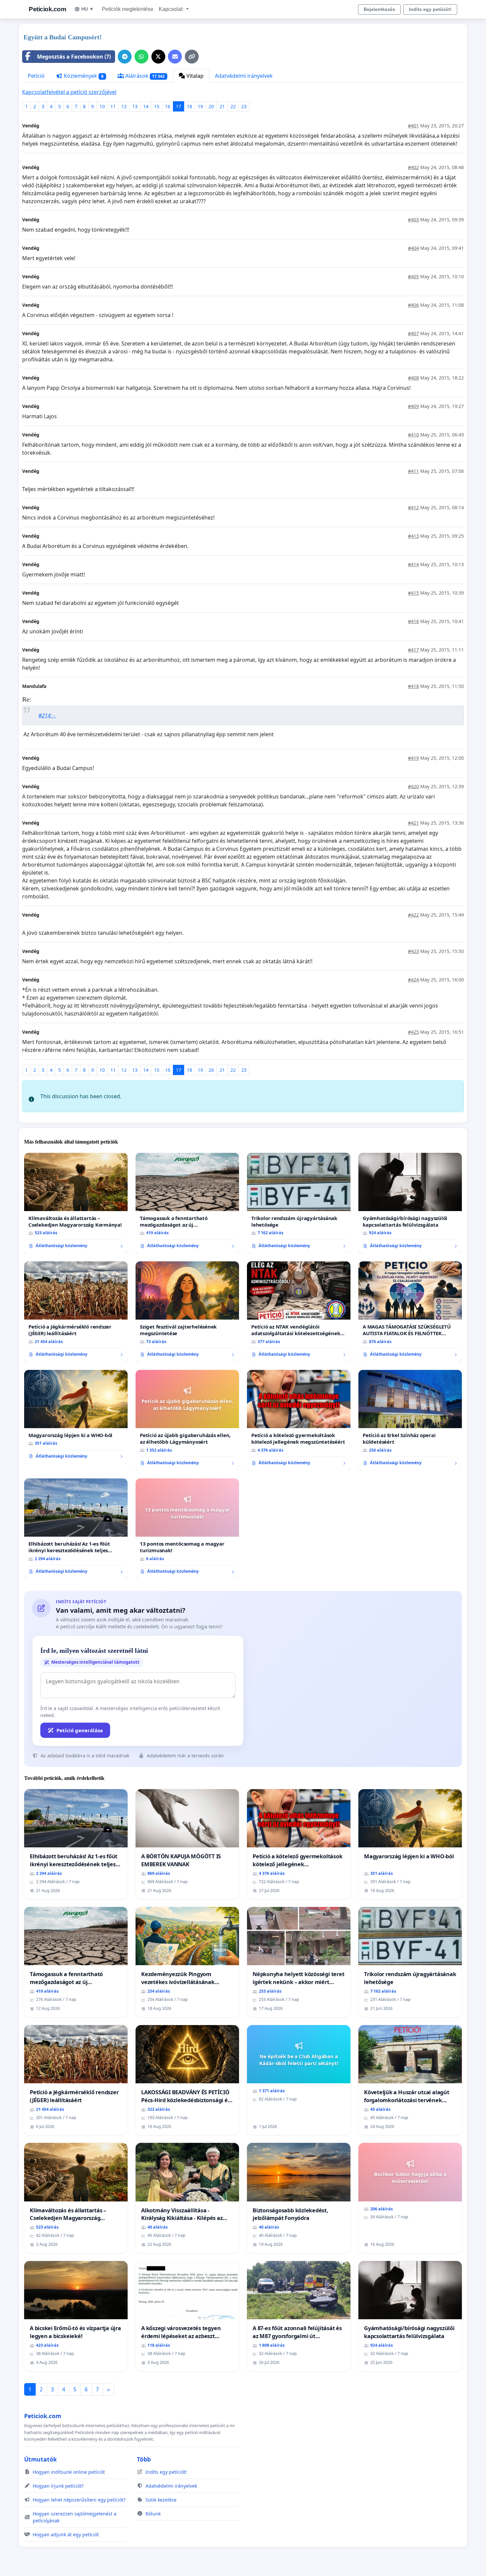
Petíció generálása (80, 1730)
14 (146, 106)
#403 (413, 220)
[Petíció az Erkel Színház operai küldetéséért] (410, 1420)
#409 (413, 406)
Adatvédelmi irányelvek (244, 76)
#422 (413, 915)
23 (244, 106)
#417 (413, 650)
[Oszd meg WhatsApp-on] (142, 57)
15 (157, 106)
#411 (413, 471)
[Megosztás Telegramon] (125, 57)
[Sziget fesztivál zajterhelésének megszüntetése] (187, 1312)
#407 (413, 333)
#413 (413, 536)
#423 (413, 951)
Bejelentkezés (379, 9)
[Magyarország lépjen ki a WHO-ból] (76, 1417)
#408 (413, 378)
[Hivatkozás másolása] (192, 57)
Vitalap (194, 76)
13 (135, 106)
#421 (413, 823)
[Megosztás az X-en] (158, 57)
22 (233, 106)
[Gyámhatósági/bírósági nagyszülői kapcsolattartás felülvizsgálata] (410, 1203)
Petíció (36, 76)
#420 (413, 786)
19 (200, 106)
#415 (413, 593)
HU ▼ (88, 9)
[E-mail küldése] (175, 57)
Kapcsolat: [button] (172, 9)
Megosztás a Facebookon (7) (74, 57)
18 (189, 106)
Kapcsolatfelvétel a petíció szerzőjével (69, 92)
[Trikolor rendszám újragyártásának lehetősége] (299, 1203)
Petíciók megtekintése (128, 9)
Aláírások (144, 76)
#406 (413, 305)
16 (168, 106)
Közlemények (83, 76)
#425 (413, 1032)
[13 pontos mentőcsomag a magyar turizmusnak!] (187, 1529)
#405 (413, 276)
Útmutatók (40, 2459)
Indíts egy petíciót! (430, 9)
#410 (413, 435)
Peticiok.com (47, 9)
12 (124, 106)
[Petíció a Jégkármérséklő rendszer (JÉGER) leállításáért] (76, 1312)
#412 (413, 507)
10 (102, 106)
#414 (413, 564)
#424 (413, 980)
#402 (413, 167)
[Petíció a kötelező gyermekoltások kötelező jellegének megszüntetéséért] (299, 1420)
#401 (413, 126)
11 (113, 106)
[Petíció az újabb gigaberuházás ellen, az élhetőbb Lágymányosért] (187, 1420)
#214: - (47, 715)
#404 (413, 248)
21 (222, 106)
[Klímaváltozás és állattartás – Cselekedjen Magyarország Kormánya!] (76, 1203)
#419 (413, 758)
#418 (413, 686)
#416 (413, 621)
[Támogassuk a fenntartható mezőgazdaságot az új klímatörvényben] (187, 1203)
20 (211, 106)
